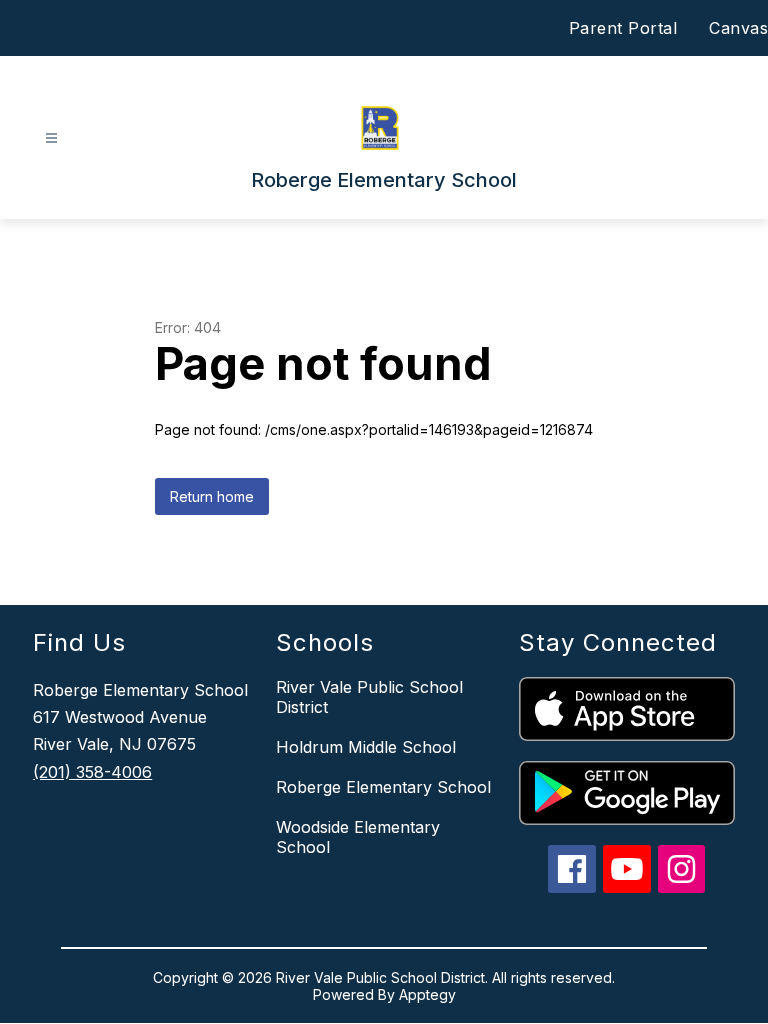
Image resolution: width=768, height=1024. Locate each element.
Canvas (738, 28)
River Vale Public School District (369, 697)
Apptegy (427, 994)
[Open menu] (51, 138)
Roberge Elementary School (383, 787)
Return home (212, 496)
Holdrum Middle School (366, 747)
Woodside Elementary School (358, 837)
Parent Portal (623, 28)
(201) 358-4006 (92, 772)
